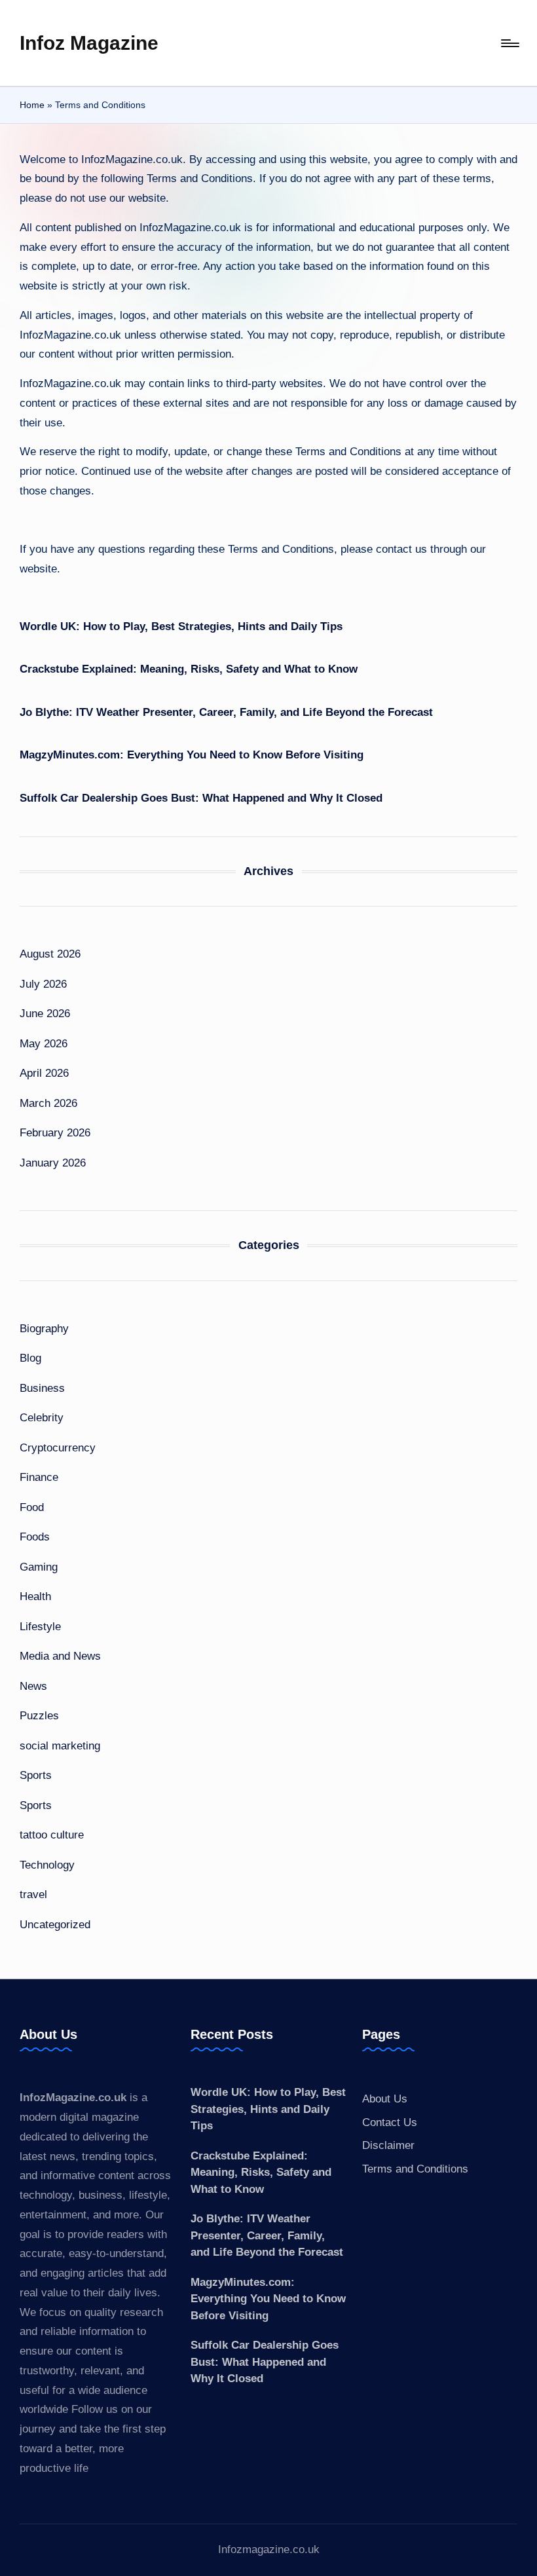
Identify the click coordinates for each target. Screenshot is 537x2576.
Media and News (60, 1656)
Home (32, 105)
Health (35, 1596)
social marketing (60, 1746)
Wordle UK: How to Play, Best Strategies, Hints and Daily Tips (181, 626)
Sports (36, 1775)
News (33, 1686)
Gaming (39, 1567)
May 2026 (44, 1044)
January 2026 (53, 1163)
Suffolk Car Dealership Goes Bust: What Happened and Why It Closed (201, 798)
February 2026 (55, 1133)
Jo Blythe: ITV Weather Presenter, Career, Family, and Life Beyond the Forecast (226, 712)
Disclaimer (388, 2145)
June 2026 (45, 1014)
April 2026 (44, 1073)
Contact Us (390, 2122)
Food (32, 1507)
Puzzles (39, 1716)
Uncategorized (55, 1925)
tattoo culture (52, 1835)
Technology (47, 1865)
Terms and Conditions (415, 2169)
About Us (385, 2099)
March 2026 (48, 1103)
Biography (44, 1329)
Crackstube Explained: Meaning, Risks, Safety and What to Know (189, 669)
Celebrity (42, 1418)
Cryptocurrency (58, 1448)
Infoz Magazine (89, 43)
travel (33, 1895)
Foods (35, 1537)
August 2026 (50, 954)
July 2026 (43, 984)
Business (42, 1388)
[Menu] (509, 43)
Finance (39, 1477)
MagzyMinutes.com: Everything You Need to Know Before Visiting (192, 755)
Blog (30, 1358)
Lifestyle (40, 1627)
